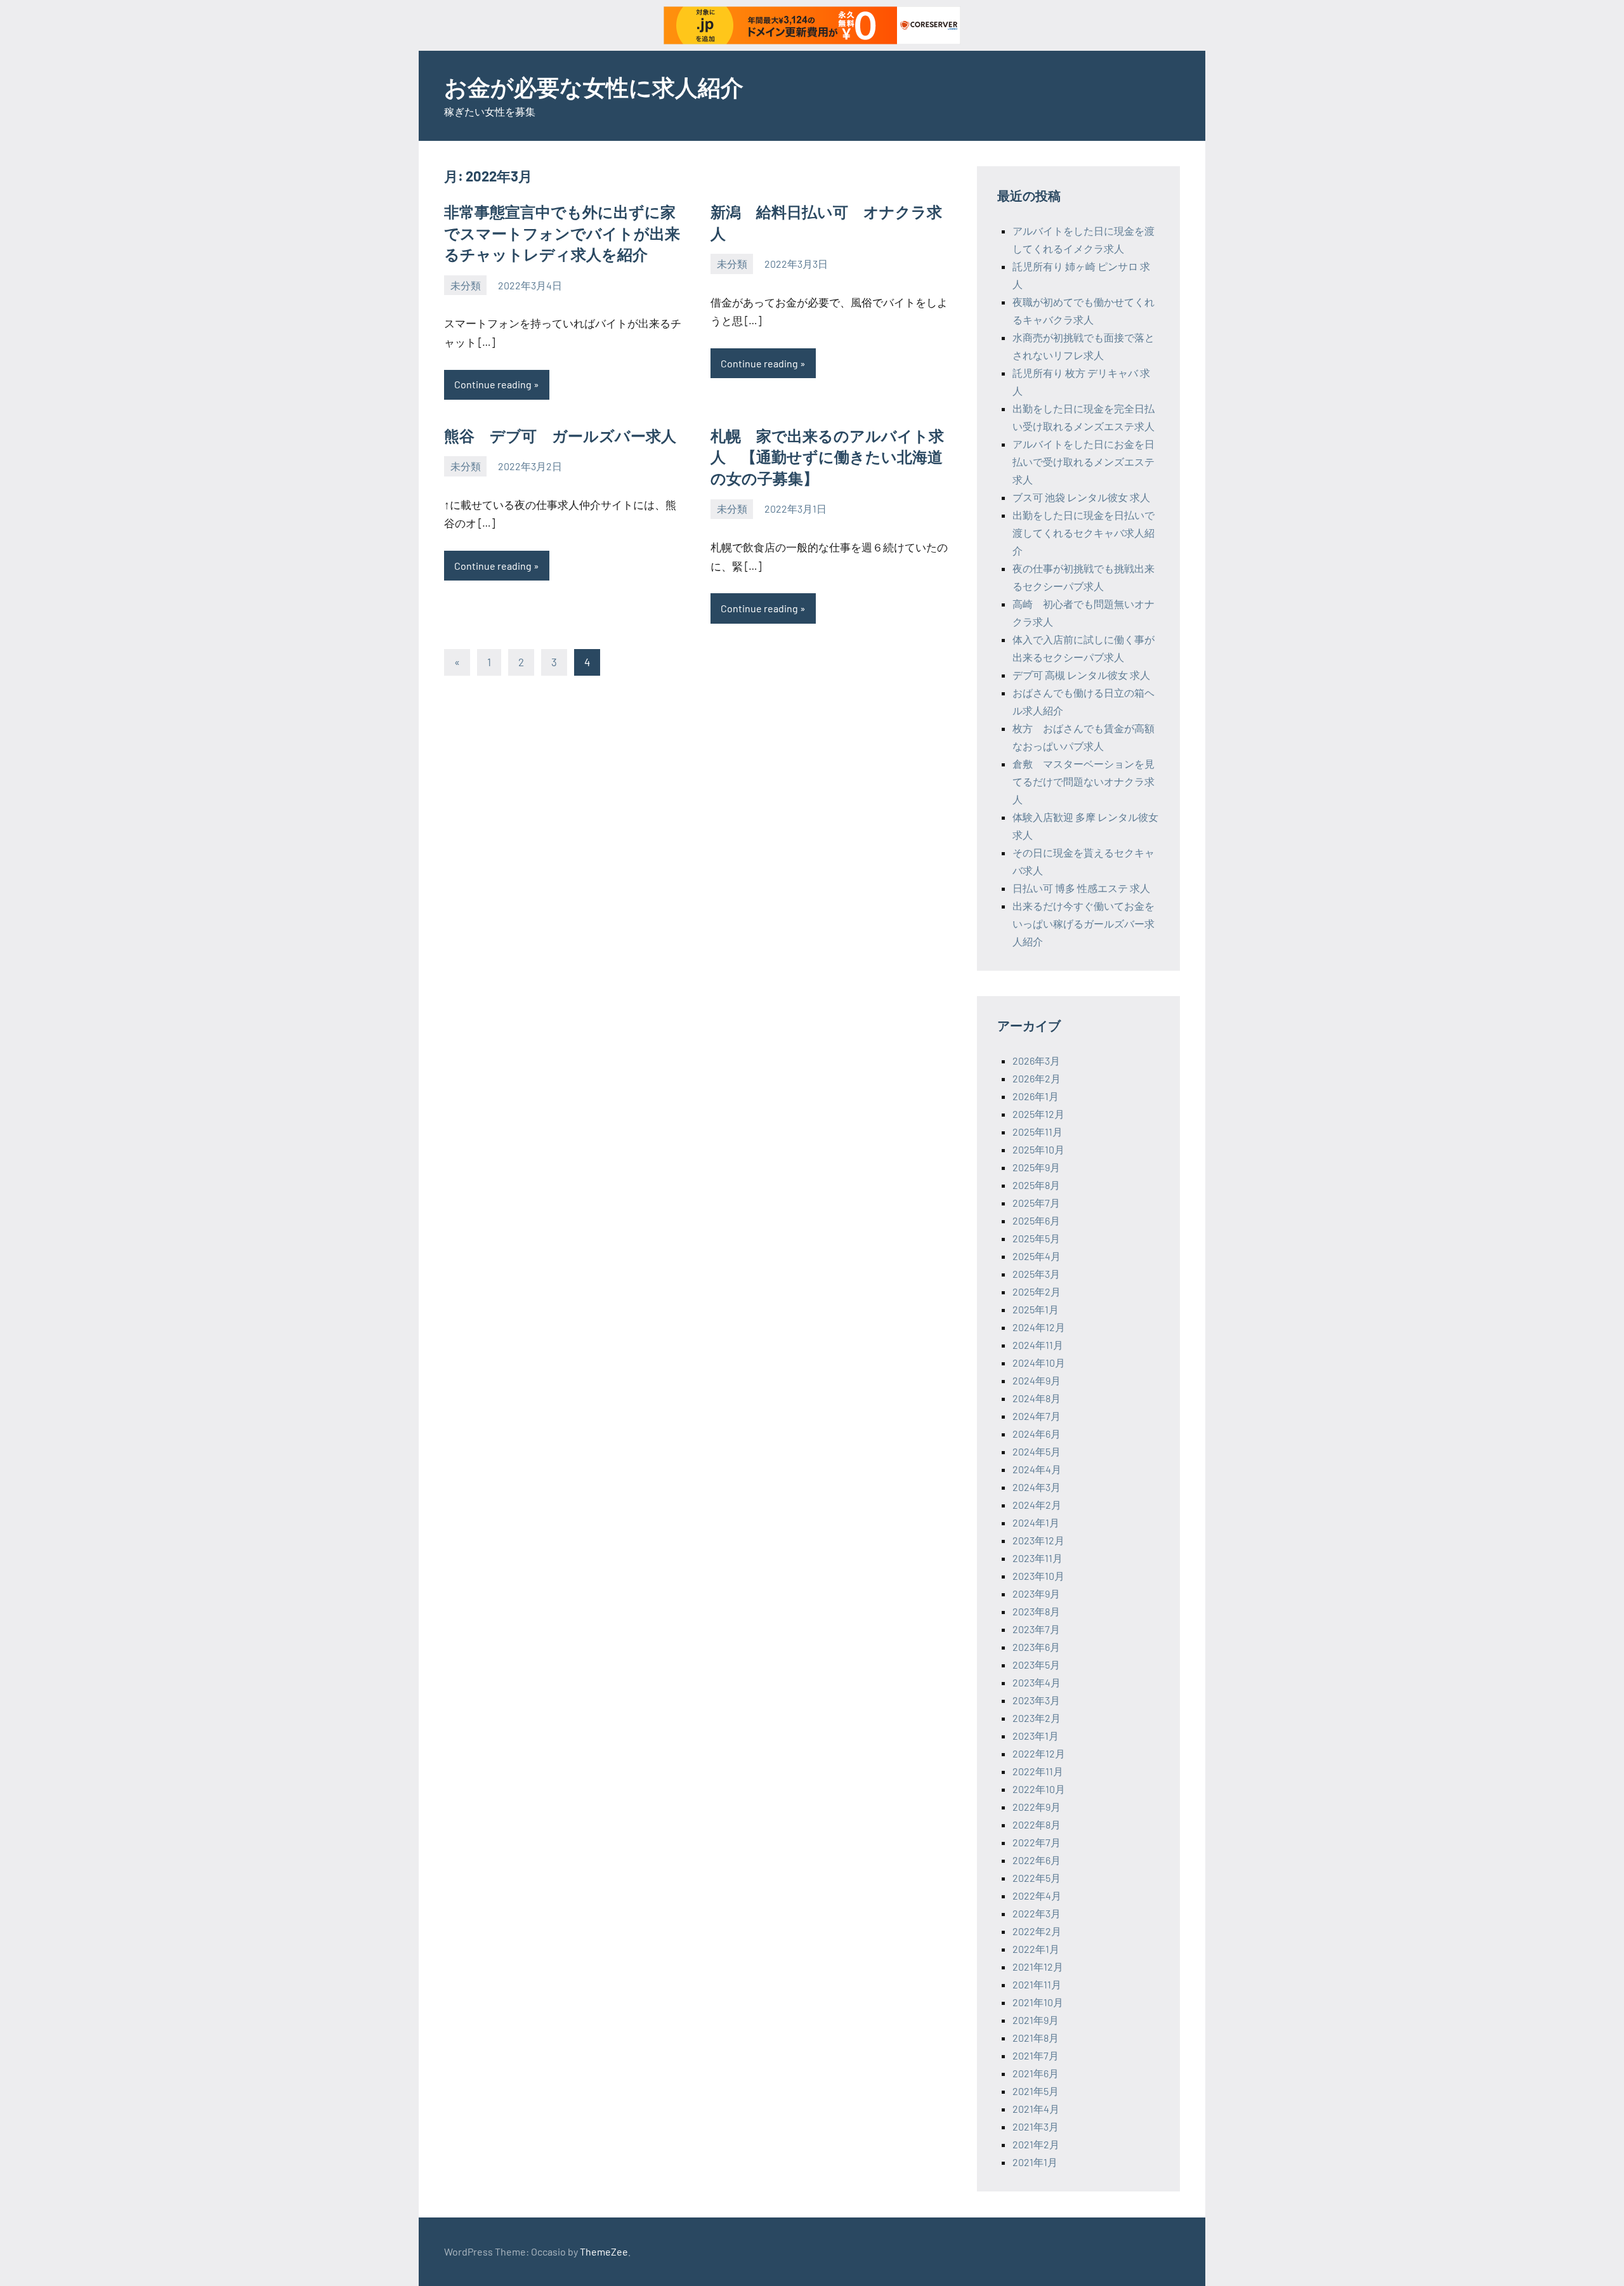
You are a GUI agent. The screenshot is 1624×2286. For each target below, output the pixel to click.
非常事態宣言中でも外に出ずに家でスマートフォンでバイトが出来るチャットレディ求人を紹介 (562, 233)
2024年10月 (1039, 1363)
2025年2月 (1037, 1291)
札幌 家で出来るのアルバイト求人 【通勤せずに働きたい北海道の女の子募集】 (827, 457)
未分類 (466, 285)
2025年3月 (1036, 1274)
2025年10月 (1038, 1149)
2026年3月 (1036, 1061)
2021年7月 (1036, 2055)
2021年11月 (1037, 1984)
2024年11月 (1038, 1345)
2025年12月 (1038, 1114)
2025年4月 (1037, 1256)
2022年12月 (1039, 1753)
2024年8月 (1037, 1398)
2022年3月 (1037, 1913)
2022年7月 (1037, 1842)
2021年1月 (1035, 2162)
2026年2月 (1037, 1078)
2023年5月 (1036, 1665)
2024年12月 (1039, 1327)
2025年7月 (1036, 1203)
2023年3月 (1036, 1700)
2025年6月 (1036, 1220)
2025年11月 (1038, 1132)
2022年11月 (1038, 1771)
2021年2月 (1036, 2144)
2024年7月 (1037, 1416)
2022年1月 (1036, 1949)
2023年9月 (1036, 1593)
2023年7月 (1036, 1629)
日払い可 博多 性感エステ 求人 (1081, 888)
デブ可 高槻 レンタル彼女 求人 (1081, 675)
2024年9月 (1037, 1380)
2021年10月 (1038, 2002)
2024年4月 (1037, 1469)
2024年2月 (1037, 1505)
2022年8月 (1037, 1824)
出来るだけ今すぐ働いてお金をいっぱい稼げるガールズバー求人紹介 (1084, 923)
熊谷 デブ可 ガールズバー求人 (560, 436)
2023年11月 (1038, 1558)
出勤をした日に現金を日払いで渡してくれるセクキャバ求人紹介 (1084, 533)
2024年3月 (1037, 1487)
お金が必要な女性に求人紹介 (594, 87)
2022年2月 (1037, 1931)
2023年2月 (1037, 1718)
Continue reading (493, 384)
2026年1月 (1036, 1096)
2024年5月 (1037, 1451)
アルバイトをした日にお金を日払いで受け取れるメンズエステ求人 (1084, 462)
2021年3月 (1036, 2126)
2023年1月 (1036, 1736)
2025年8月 (1036, 1185)
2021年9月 (1036, 2020)
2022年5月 (1037, 1878)
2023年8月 (1036, 1611)
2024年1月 (1036, 1522)
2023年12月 (1038, 1540)
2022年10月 (1039, 1789)
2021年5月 (1036, 2091)
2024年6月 (1037, 1434)
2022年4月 (1037, 1895)
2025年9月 (1036, 1167)
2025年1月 (1036, 1309)
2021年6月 (1036, 2073)
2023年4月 (1037, 1682)
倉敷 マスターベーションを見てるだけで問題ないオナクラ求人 (1084, 781)
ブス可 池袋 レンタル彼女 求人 (1081, 497)
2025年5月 (1036, 1238)
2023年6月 (1036, 1647)
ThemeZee (604, 2251)
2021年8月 (1036, 2038)
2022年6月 (1037, 1860)
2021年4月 (1036, 2109)
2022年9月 (1037, 1807)
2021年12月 (1038, 1967)
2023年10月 (1038, 1576)
